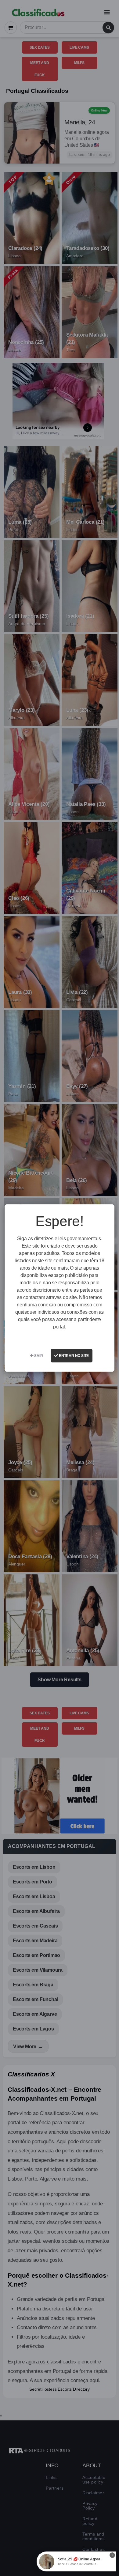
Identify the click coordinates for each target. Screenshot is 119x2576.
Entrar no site (73, 1356)
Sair (38, 1356)
